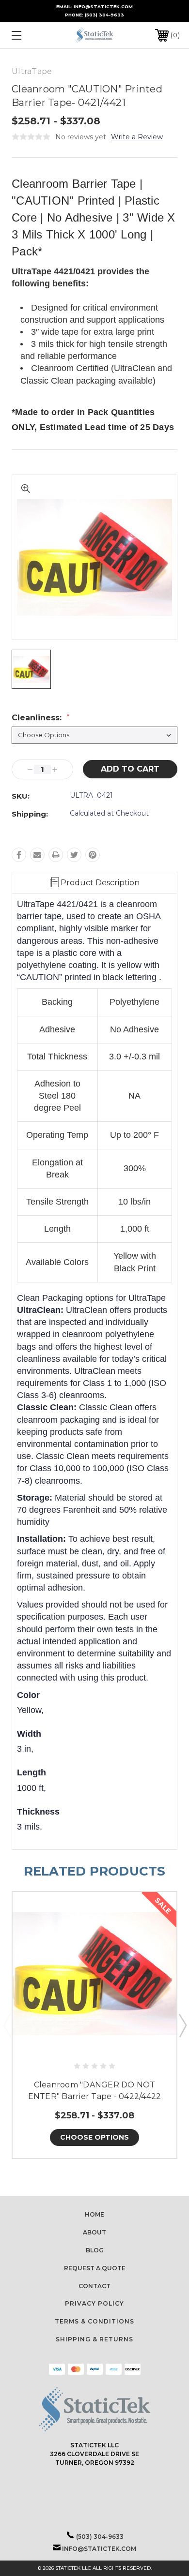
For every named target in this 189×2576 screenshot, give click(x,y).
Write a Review (137, 137)
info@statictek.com (99, 2549)
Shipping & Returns (94, 2339)
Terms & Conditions (94, 2321)
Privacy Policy (94, 2303)
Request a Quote (95, 2268)
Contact (94, 2286)
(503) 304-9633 (104, 15)
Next (182, 2025)
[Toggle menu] (28, 35)
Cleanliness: (40, 718)
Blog (95, 2250)
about (94, 2232)
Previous (7, 2025)
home (94, 2214)
